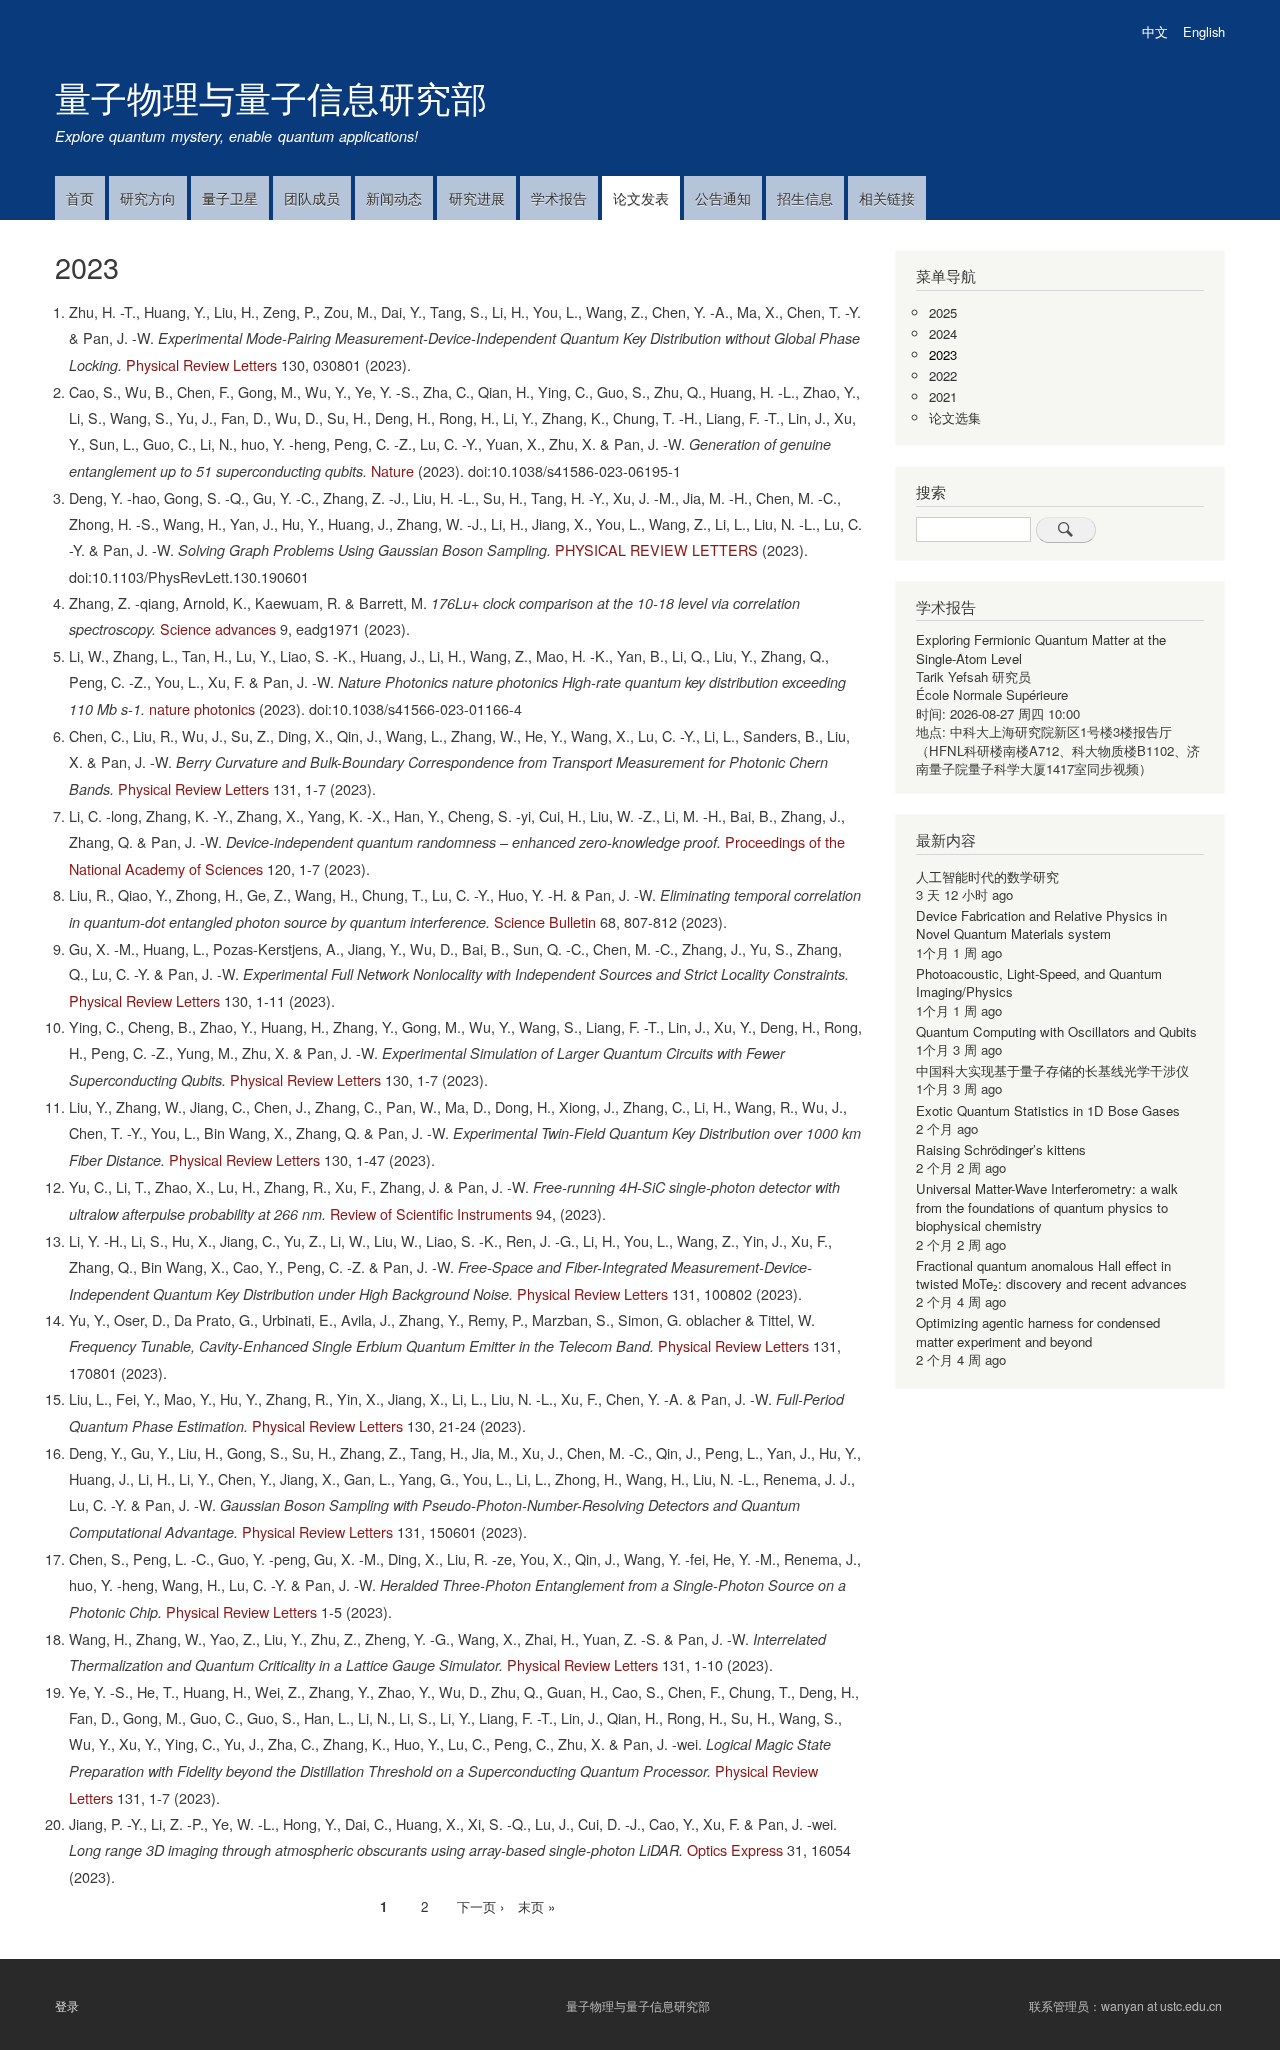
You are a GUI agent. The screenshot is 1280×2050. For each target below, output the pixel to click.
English (1204, 31)
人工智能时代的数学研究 (987, 876)
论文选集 (955, 417)
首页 (80, 198)
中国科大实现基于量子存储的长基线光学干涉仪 (1052, 1070)
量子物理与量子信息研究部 (271, 96)
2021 (943, 396)
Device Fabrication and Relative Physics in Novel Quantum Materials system (1041, 924)
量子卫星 (230, 198)
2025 (943, 312)
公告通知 (723, 198)
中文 (1155, 31)
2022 (943, 375)
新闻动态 (394, 198)
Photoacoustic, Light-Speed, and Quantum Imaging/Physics (1039, 982)
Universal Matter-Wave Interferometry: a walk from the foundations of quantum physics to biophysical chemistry (1047, 1207)
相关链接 (887, 198)
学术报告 (559, 198)
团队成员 (312, 198)
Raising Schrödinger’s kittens (1001, 1149)
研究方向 (148, 198)
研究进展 (477, 198)
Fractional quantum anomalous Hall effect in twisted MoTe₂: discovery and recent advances (1051, 1274)
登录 (67, 2005)
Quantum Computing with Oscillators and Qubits (1056, 1031)
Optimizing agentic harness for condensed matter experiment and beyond (1038, 1331)
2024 (943, 333)
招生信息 (805, 198)
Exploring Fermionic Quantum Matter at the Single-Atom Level (1041, 648)
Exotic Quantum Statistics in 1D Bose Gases (1048, 1110)
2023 (943, 354)
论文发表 (641, 198)
